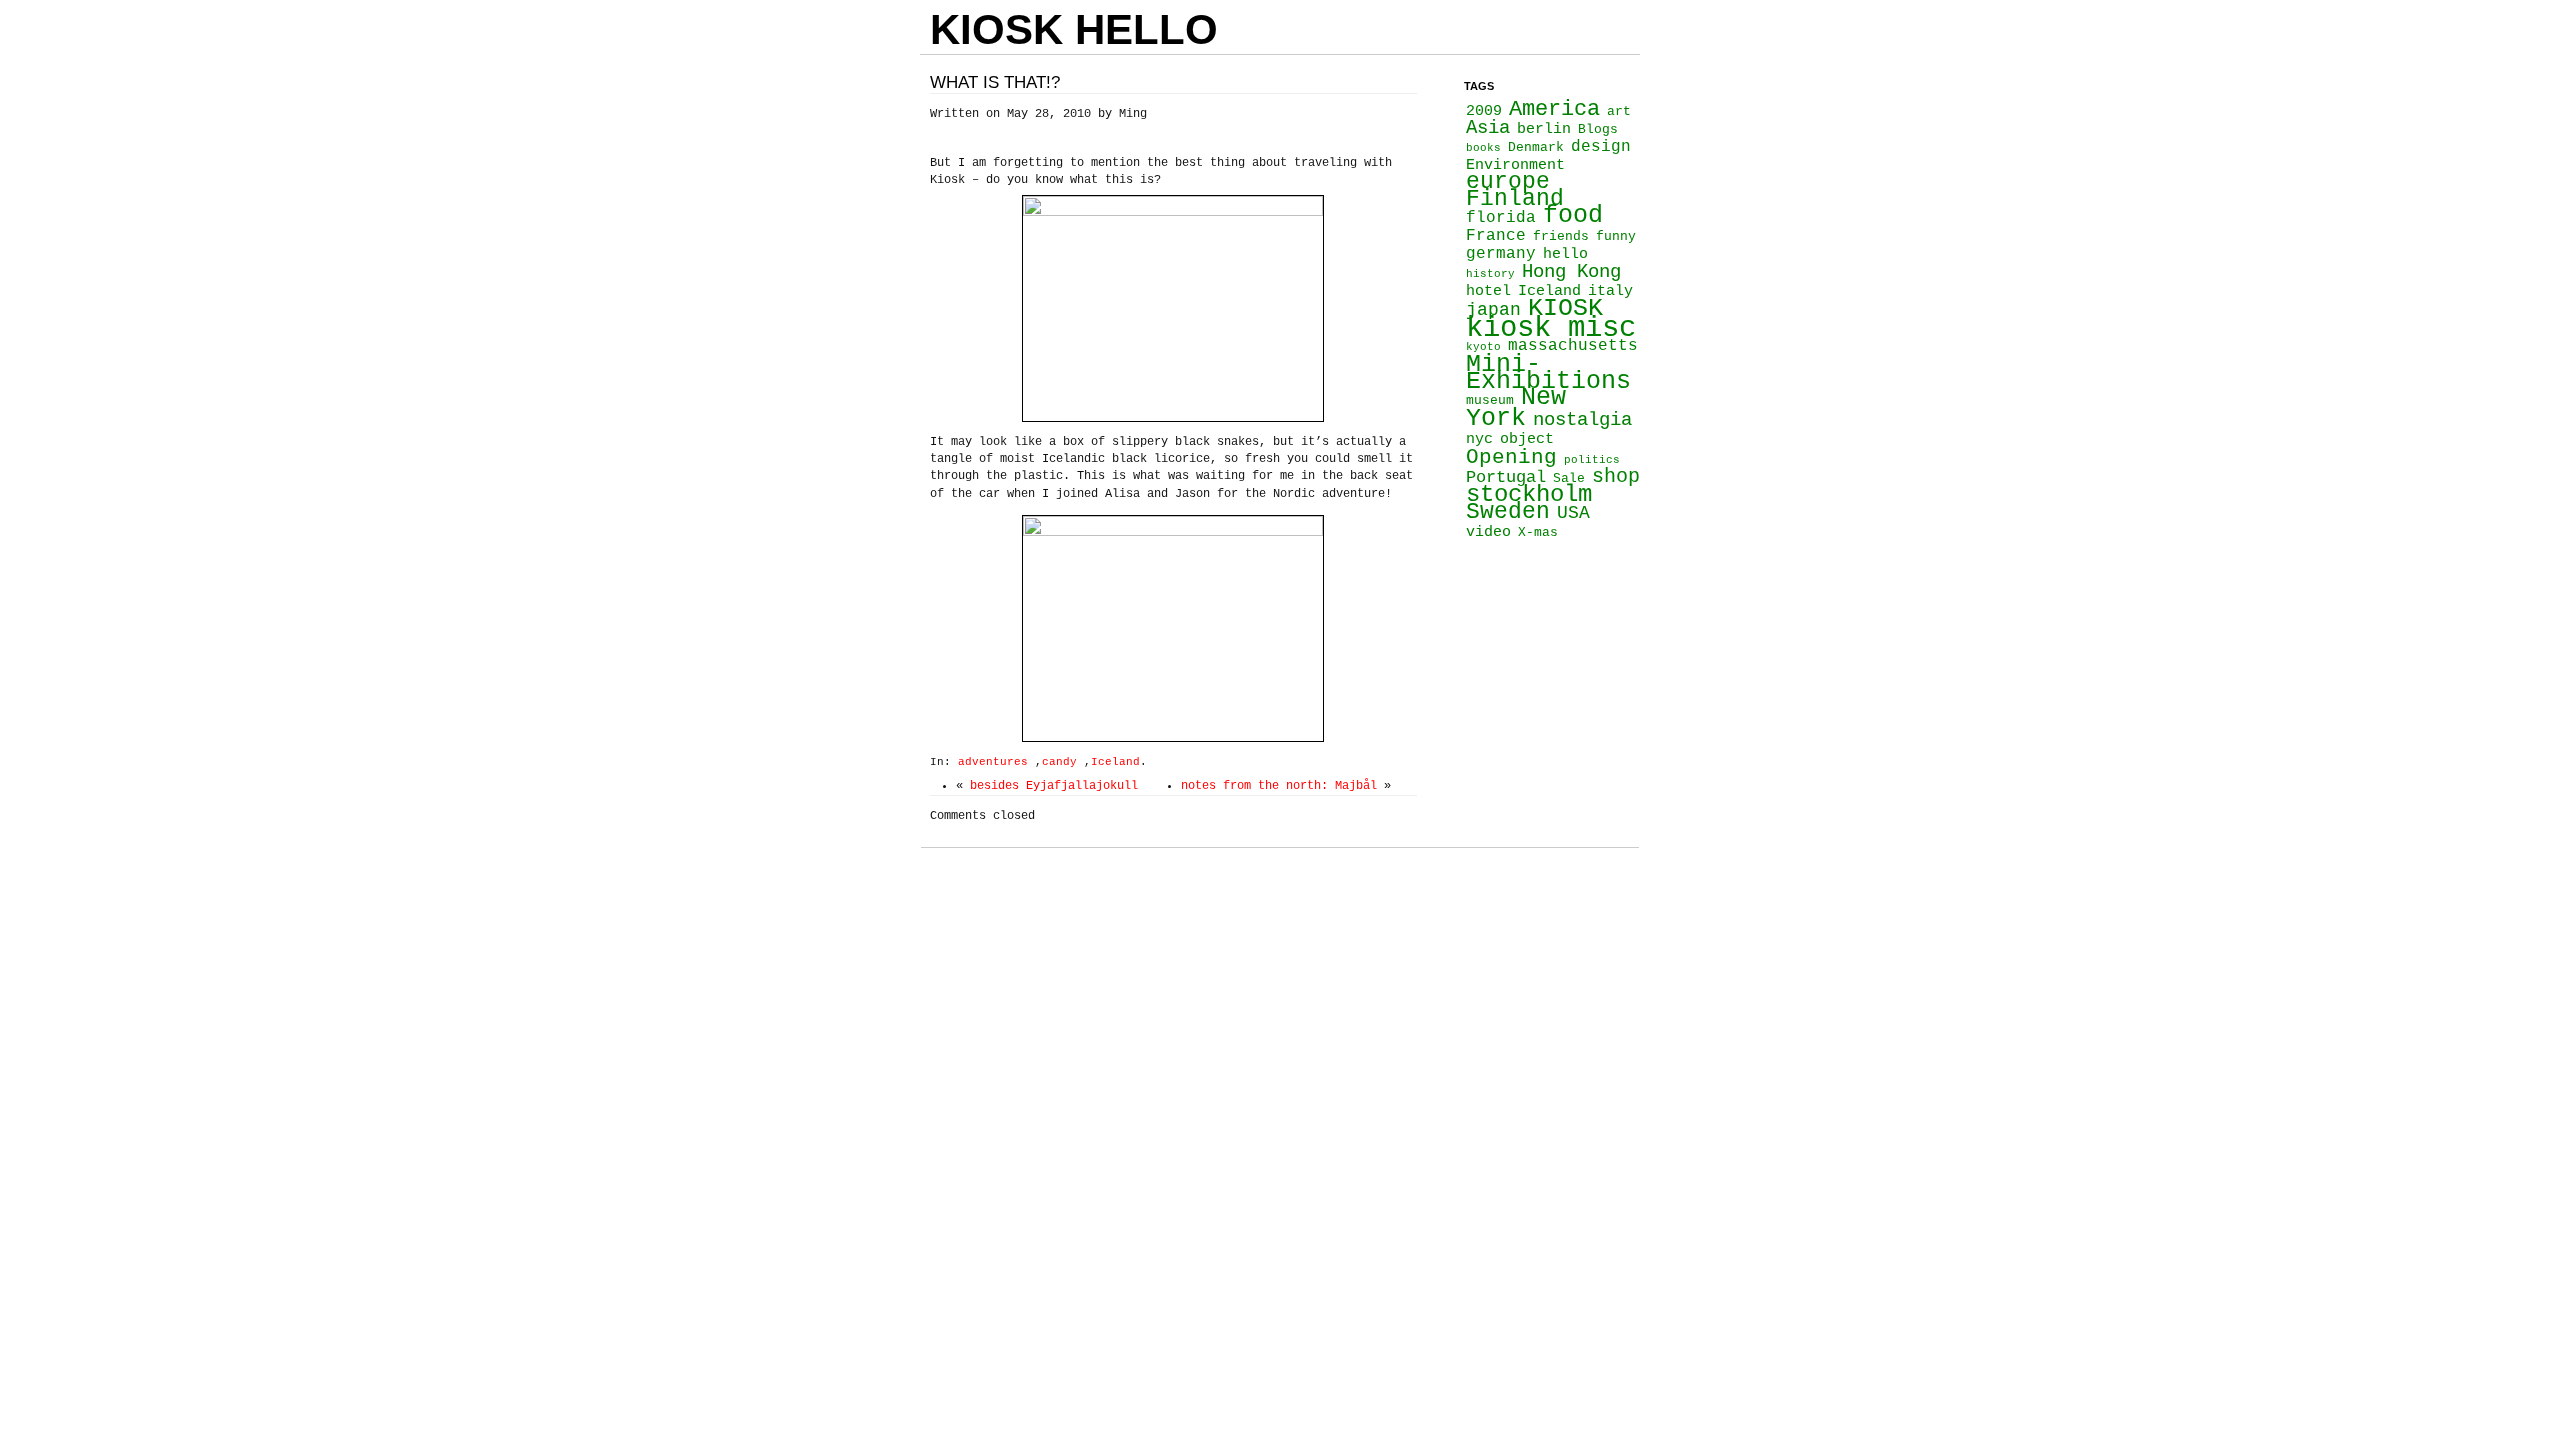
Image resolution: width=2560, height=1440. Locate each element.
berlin (1544, 129)
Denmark (1536, 147)
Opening (1511, 457)
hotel (1488, 291)
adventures (993, 762)
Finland (1515, 199)
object (1527, 439)
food (1573, 215)
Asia (1488, 128)
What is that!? (995, 82)
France (1496, 236)
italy (1610, 291)
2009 (1484, 111)
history (1490, 274)
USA (1573, 513)
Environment (1515, 165)
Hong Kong (1571, 272)
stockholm (1529, 494)
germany (1501, 254)
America (1554, 109)
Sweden (1508, 512)
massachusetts (1573, 346)
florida (1501, 218)
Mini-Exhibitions (1548, 372)
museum (1490, 400)
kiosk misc (1551, 328)
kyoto (1483, 347)
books (1483, 148)
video (1488, 532)
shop (1616, 476)
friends (1561, 236)
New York (1516, 407)
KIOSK (1565, 308)
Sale (1569, 478)
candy (1059, 762)
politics (1592, 460)
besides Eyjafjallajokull (1054, 786)
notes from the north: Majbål (1279, 786)
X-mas (1538, 532)
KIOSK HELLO (1074, 29)
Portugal (1506, 477)
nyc (1479, 439)
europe (1508, 182)
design (1601, 147)
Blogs (1598, 129)
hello (1565, 254)
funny (1616, 236)
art (1619, 111)
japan (1493, 310)
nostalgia (1582, 420)
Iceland (1115, 762)
